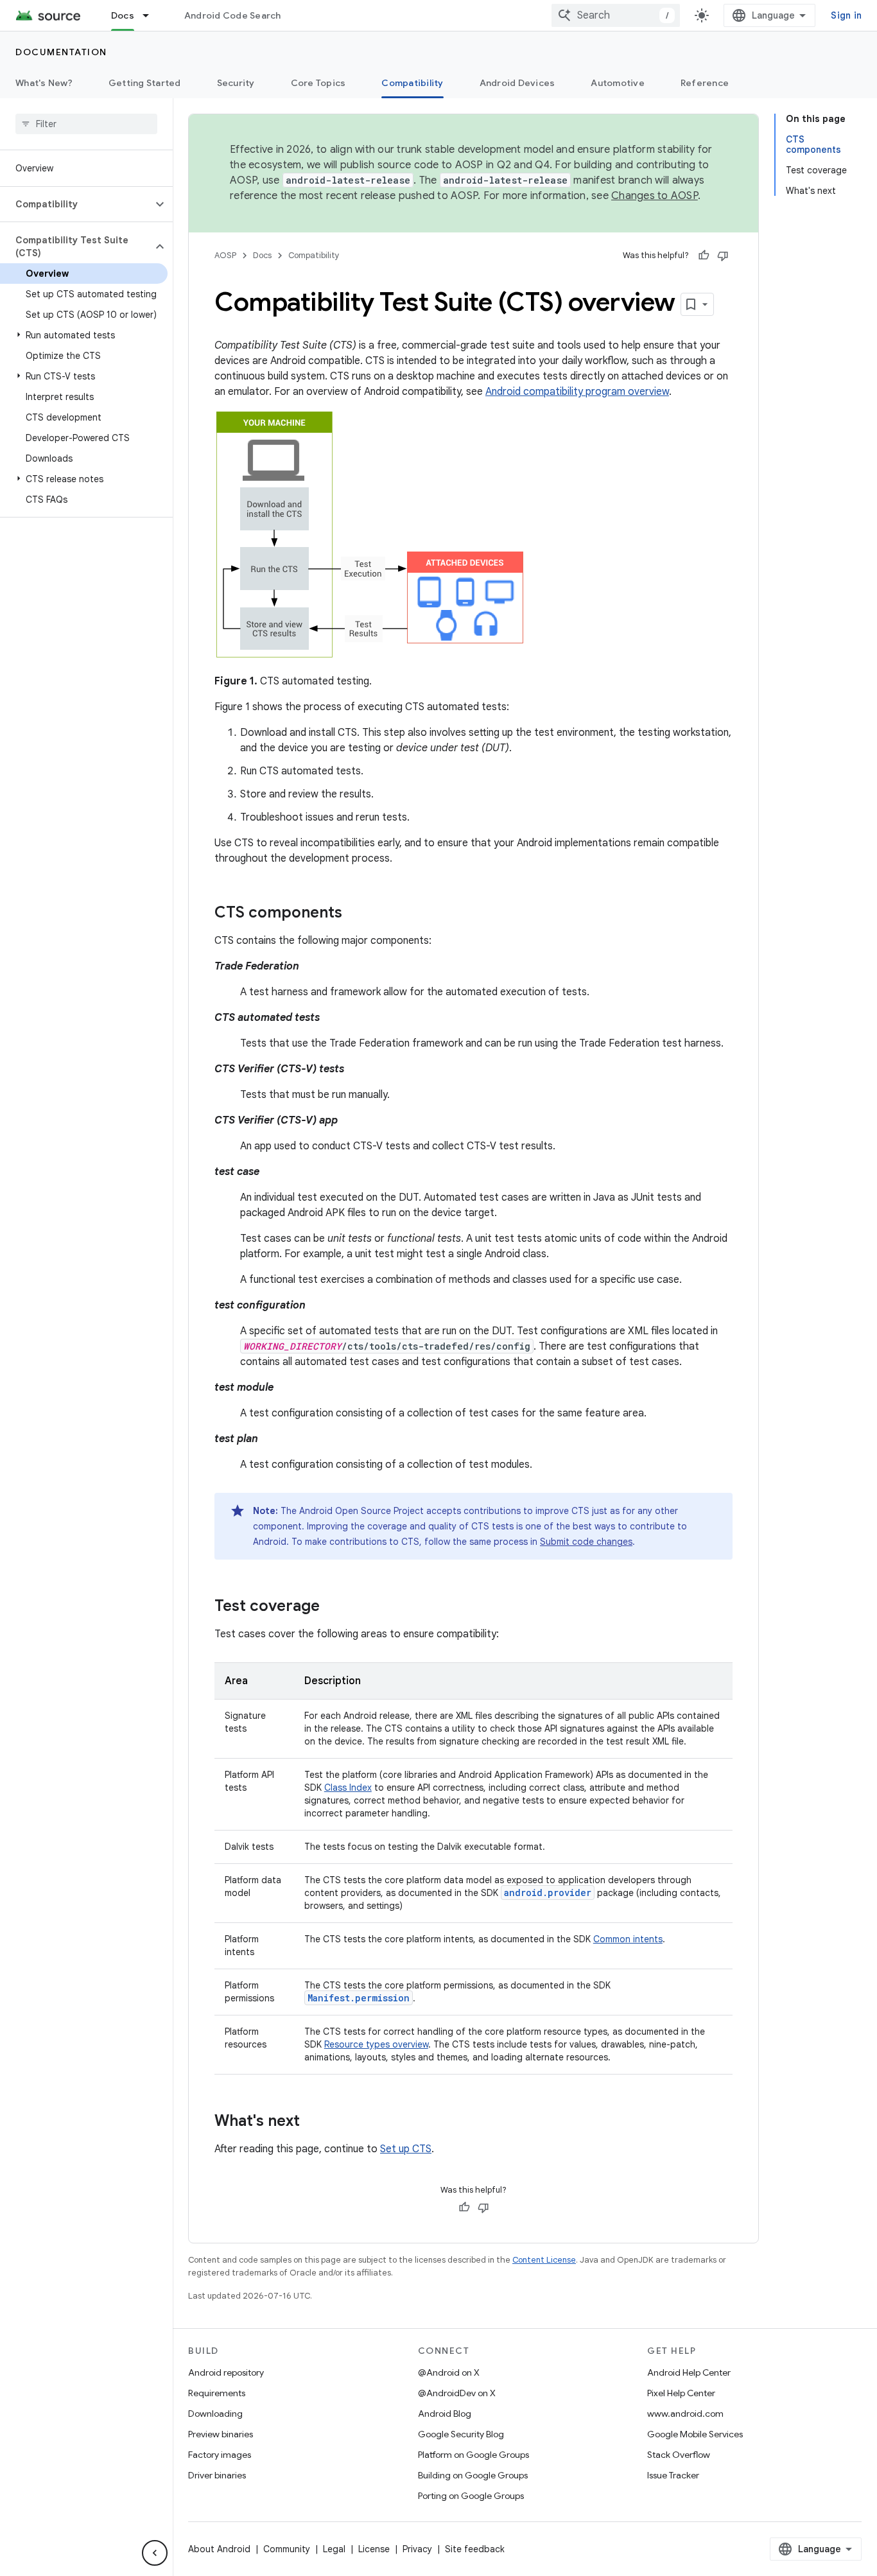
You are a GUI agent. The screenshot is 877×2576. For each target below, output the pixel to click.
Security (236, 83)
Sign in (846, 15)
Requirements (217, 2393)
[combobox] (616, 15)
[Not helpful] (723, 256)
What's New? (44, 83)
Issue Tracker (673, 2475)
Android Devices (517, 83)
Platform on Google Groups (473, 2455)
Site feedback (475, 2549)
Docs (123, 15)
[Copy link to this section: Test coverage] (333, 1607)
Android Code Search (233, 15)
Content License (544, 2260)
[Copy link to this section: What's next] (313, 2122)
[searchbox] (86, 124)
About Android (219, 2549)
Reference (705, 83)
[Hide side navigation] (155, 2553)
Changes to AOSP (655, 196)
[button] (76, 204)
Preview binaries (221, 2434)
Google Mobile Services (695, 2434)
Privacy (417, 2549)
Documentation (61, 52)
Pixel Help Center (681, 2393)
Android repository (226, 2372)
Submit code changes (586, 1542)
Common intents (628, 1939)
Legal (334, 2549)
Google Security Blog (461, 2434)
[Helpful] (704, 256)
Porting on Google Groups (471, 2496)
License (374, 2549)
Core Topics (318, 83)
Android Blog (445, 2414)
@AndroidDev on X (457, 2393)
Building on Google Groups (473, 2475)
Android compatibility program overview (577, 392)
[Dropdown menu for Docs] (152, 15)
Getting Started (145, 83)
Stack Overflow (679, 2455)
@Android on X (449, 2372)
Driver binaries (217, 2475)
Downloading (215, 2414)
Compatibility (412, 83)
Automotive (618, 83)
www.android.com (685, 2414)
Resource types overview (376, 2044)
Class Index (348, 1788)
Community (287, 2549)
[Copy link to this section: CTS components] (355, 914)
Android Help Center (689, 2372)
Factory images (220, 2455)
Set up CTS (406, 2149)
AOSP (225, 255)
